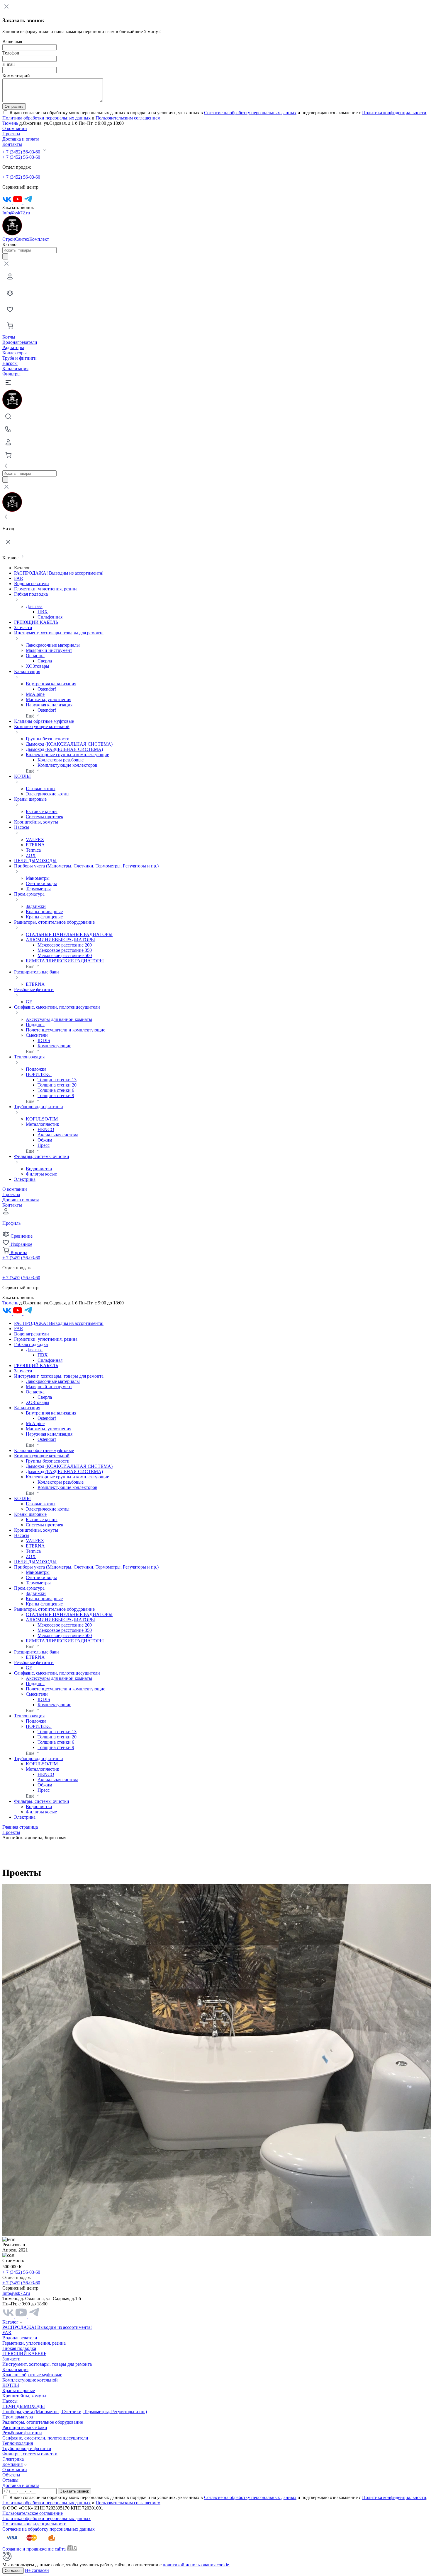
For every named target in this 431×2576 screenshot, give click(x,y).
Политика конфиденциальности (394, 113)
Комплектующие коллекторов (67, 765)
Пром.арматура (18, 2417)
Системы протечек (45, 817)
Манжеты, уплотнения (49, 699)
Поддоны (35, 1025)
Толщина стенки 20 (57, 1085)
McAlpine (35, 694)
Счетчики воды (41, 883)
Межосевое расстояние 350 (65, 950)
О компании (15, 128)
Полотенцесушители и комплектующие (66, 1030)
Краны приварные (44, 912)
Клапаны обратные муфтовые (44, 721)
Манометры (38, 878)
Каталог (10, 2322)
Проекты (11, 134)
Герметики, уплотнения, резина (46, 589)
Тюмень (10, 123)
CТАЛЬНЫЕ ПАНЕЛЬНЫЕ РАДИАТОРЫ (69, 934)
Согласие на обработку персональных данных (250, 113)
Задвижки (36, 906)
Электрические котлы (48, 794)
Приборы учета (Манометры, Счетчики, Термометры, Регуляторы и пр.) (75, 2412)
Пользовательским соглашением (128, 118)
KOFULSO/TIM (42, 1119)
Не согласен (37, 2570)
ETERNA (35, 845)
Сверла (45, 661)
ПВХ (43, 612)
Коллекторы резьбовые (61, 760)
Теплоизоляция (18, 2443)
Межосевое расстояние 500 (65, 955)
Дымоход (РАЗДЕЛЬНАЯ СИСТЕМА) (64, 749)
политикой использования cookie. (196, 2565)
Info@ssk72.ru (16, 213)
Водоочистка (39, 1169)
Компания (12, 2464)
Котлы (9, 337)
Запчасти (23, 627)
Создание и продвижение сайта (35, 2549)
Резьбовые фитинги (22, 2433)
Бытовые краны (42, 811)
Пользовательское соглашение (33, 2513)
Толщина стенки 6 (56, 1090)
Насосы (10, 363)
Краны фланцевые (44, 917)
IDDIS (44, 1040)
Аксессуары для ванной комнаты (59, 1019)
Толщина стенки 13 (57, 1080)
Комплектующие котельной (30, 2380)
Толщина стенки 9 (56, 1095)
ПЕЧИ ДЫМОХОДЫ (35, 861)
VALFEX (35, 839)
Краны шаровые (19, 2390)
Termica (33, 850)
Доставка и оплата (21, 139)
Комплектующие (54, 1046)
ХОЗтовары (38, 666)
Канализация (15, 369)
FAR (19, 578)
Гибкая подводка (19, 2348)
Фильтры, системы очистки (30, 2454)
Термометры (38, 889)
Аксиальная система (58, 1135)
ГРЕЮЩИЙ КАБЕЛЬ (36, 622)
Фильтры (11, 374)
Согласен (13, 2571)
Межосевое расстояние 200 (65, 945)
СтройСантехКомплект (26, 239)
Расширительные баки (25, 2427)
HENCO (46, 1129)
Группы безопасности (48, 739)
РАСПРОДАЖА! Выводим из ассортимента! (59, 573)
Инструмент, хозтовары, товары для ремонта (47, 2364)
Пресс (44, 1145)
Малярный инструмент (49, 650)
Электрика (25, 1179)
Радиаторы (13, 347)
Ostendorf (47, 689)
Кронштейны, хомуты (36, 822)
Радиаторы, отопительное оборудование (43, 2422)
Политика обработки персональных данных (46, 118)
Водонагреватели (20, 342)
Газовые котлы (41, 789)
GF (29, 1002)
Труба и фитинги (19, 358)
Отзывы (10, 2480)
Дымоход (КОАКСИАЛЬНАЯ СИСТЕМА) (69, 744)
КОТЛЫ (11, 2385)
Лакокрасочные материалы (53, 645)
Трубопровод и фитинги (27, 2448)
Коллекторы (15, 353)
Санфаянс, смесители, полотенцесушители (45, 2438)
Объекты (11, 2475)
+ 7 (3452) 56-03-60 (22, 152)
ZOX (31, 855)
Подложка (36, 1069)
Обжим (45, 1140)
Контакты (12, 144)
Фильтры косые (41, 1174)
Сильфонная (50, 617)
